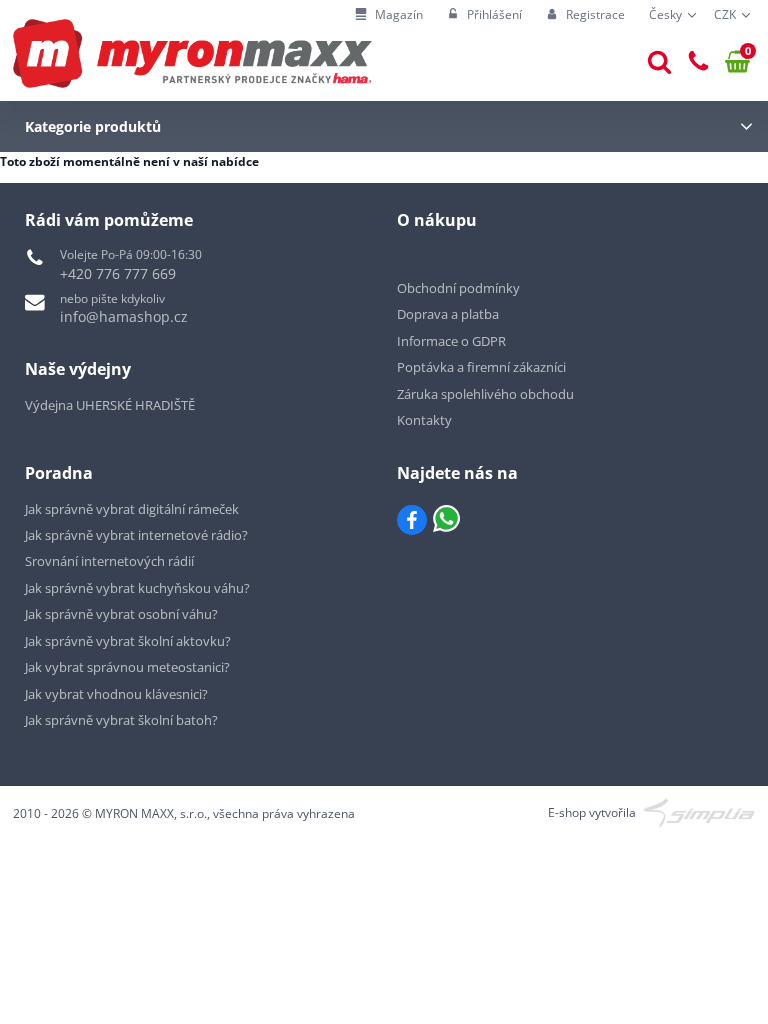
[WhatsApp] (446, 520)
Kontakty (424, 420)
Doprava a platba (448, 314)
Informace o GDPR (451, 341)
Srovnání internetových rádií (109, 561)
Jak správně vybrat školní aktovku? (128, 641)
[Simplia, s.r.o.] (699, 811)
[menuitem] (389, 15)
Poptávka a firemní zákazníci (481, 367)
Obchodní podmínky (458, 288)
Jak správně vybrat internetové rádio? (136, 535)
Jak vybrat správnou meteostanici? (127, 667)
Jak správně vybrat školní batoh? (121, 720)
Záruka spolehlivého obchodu (485, 394)
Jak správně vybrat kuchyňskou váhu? (137, 588)
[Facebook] (412, 520)
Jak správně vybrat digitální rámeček (132, 509)
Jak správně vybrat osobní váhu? (121, 614)
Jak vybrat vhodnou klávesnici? (116, 694)
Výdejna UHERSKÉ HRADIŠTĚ (110, 405)
